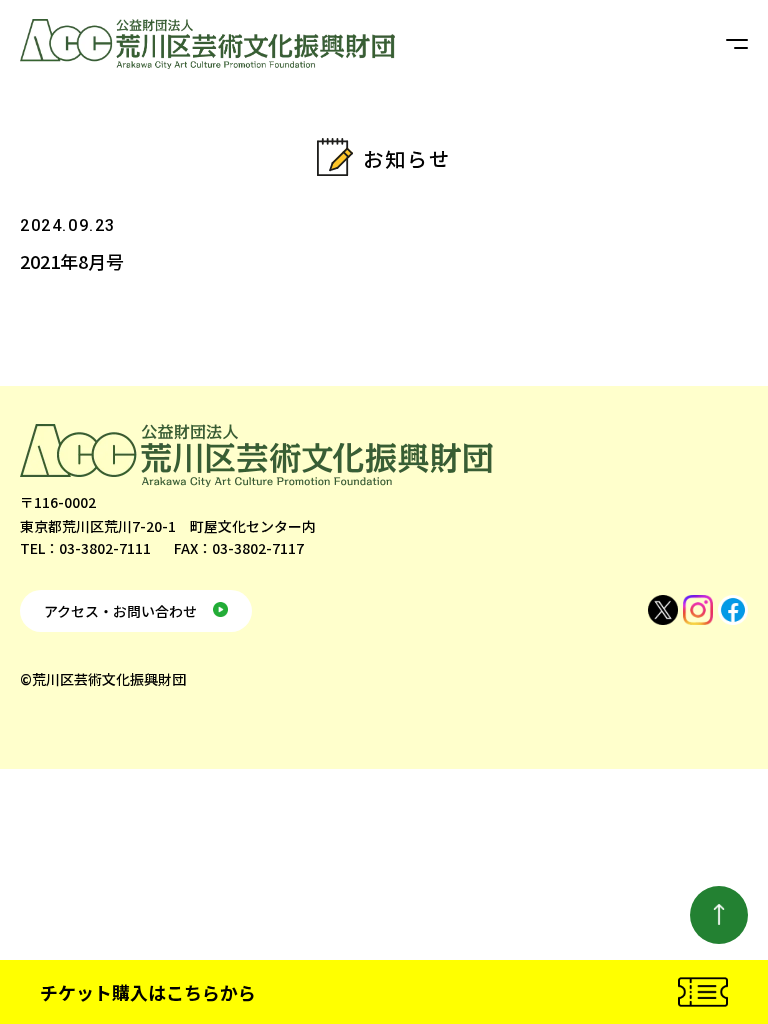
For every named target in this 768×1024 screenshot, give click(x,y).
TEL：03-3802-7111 (85, 548)
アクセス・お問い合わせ (120, 611)
